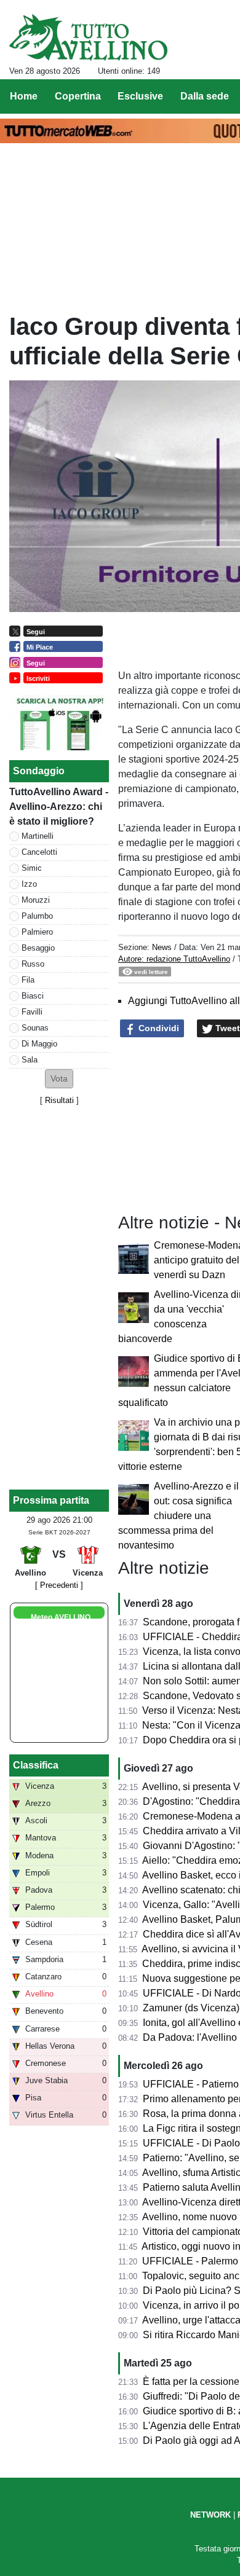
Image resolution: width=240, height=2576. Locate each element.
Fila (28, 980)
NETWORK (210, 2515)
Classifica (36, 1765)
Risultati (59, 1100)
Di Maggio (39, 1044)
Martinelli (38, 836)
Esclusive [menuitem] (140, 96)
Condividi (158, 1028)
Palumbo (37, 916)
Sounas (35, 1028)
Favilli (32, 1012)
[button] (59, 1079)
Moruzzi (36, 900)
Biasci (33, 996)
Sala (30, 1060)
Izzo (29, 884)
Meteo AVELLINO (61, 1617)
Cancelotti (39, 852)
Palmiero (37, 932)
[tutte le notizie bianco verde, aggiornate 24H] (88, 37)
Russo (33, 964)
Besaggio (38, 948)
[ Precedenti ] (59, 1585)
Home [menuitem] (24, 96)
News (162, 947)
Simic (32, 868)
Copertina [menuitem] (78, 96)
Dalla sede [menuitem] (205, 96)
